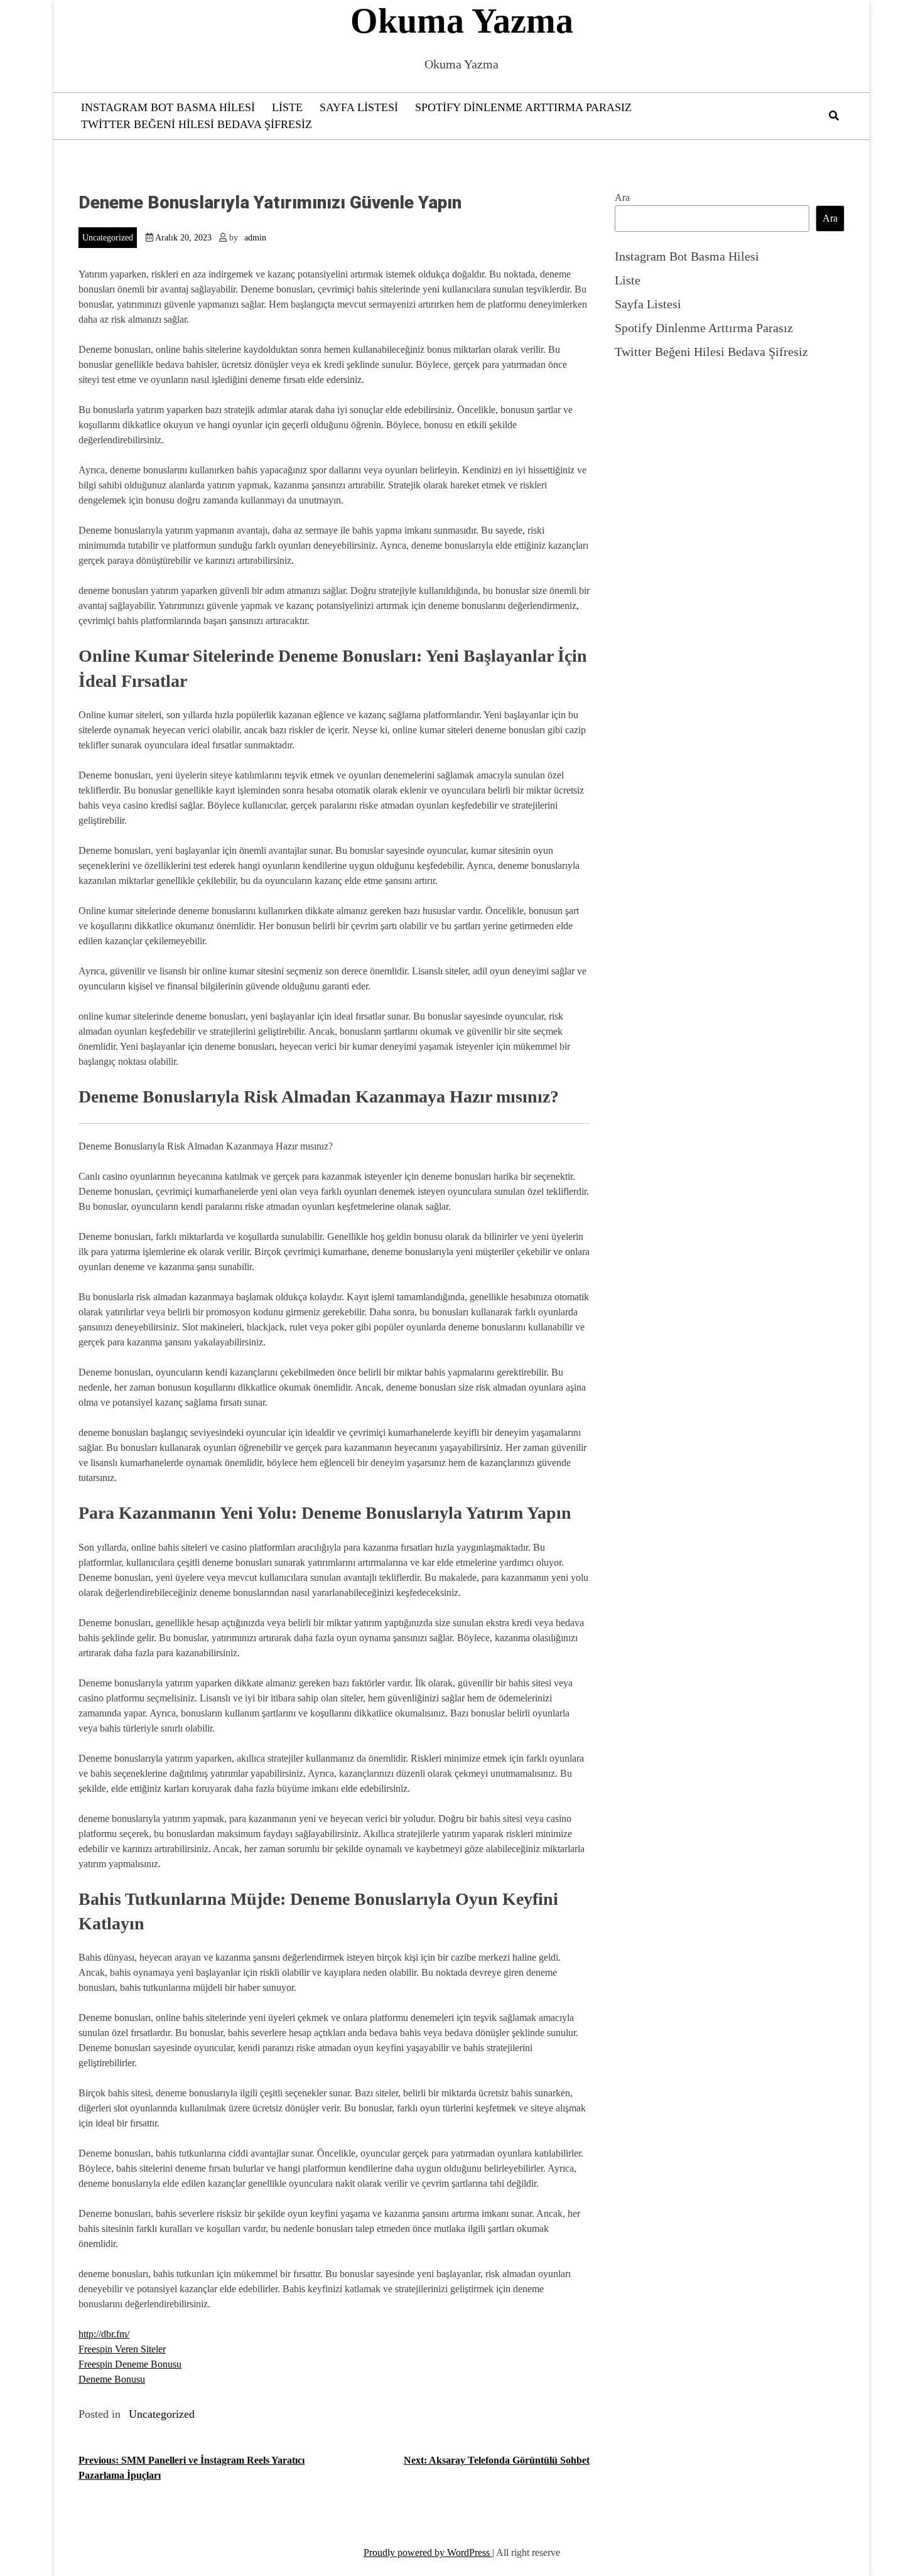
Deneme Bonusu (112, 2379)
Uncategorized (108, 238)
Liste (287, 107)
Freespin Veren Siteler (122, 2349)
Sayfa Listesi (359, 107)
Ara (622, 197)
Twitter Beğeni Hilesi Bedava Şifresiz (197, 124)
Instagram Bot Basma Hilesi (168, 107)
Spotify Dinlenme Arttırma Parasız (523, 107)
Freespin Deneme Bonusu (130, 2364)
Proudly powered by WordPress (428, 2552)
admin (255, 238)
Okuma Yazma (462, 21)
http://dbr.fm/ (104, 2334)
